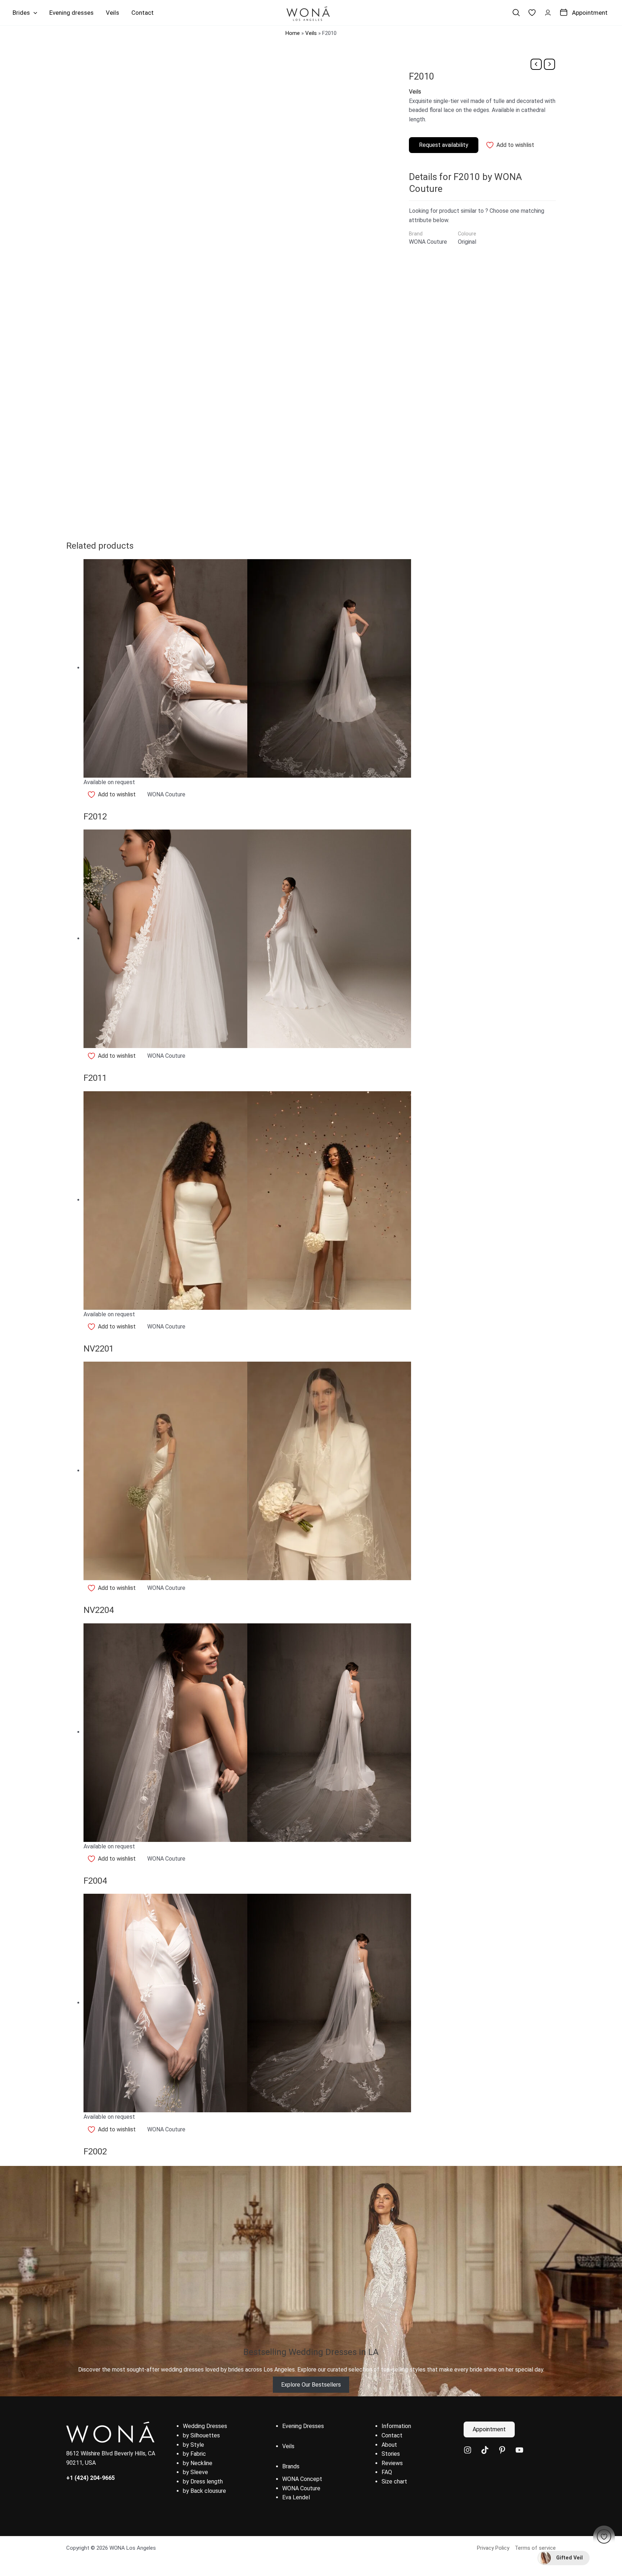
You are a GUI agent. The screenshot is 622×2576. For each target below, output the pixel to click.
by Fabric (194, 2454)
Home (293, 33)
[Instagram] (468, 2450)
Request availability (444, 145)
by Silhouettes (201, 2435)
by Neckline (198, 2463)
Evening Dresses (303, 2426)
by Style (193, 2445)
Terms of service (535, 2548)
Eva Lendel (296, 2497)
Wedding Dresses (205, 2426)
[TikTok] (485, 2450)
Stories (391, 2454)
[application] (33, 13)
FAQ (387, 2472)
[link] (532, 13)
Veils (311, 33)
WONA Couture (301, 2488)
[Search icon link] (516, 13)
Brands (291, 2466)
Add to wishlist (515, 145)
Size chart (394, 2481)
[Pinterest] (502, 2450)
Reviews (392, 2463)
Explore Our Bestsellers (311, 2385)
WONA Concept (302, 2479)
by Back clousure (204, 2491)
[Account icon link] (548, 13)
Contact (392, 2435)
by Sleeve (195, 2472)
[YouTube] (519, 2450)
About (389, 2445)
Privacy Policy (493, 2548)
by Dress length (203, 2481)
